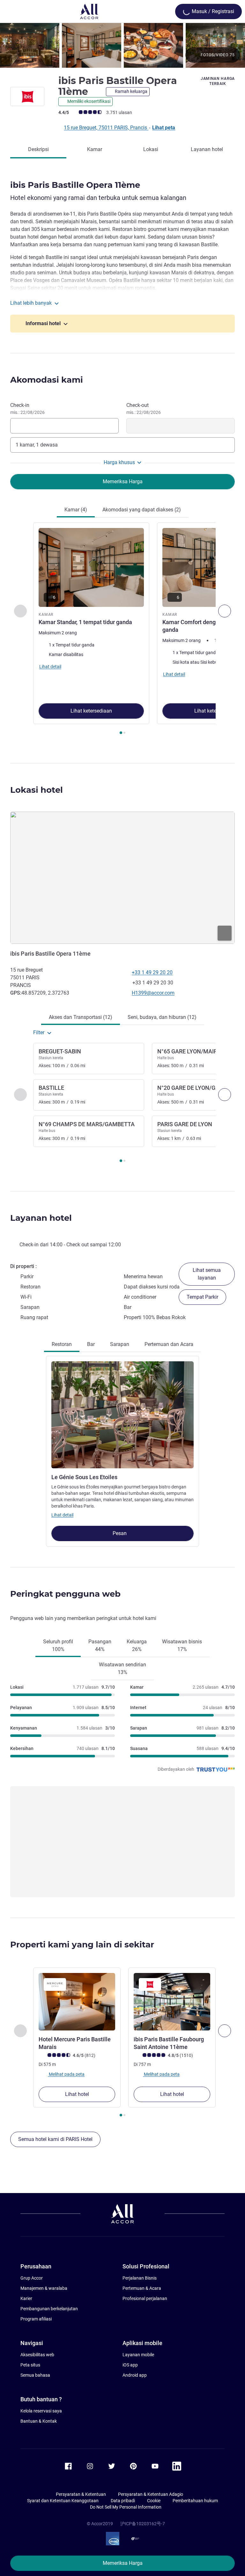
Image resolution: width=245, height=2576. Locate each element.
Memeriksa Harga (123, 2563)
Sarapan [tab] (120, 1344)
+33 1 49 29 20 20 (152, 972)
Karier (26, 2298)
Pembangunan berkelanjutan (49, 2309)
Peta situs (30, 2365)
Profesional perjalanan (145, 2298)
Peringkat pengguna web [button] (65, 1594)
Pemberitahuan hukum (195, 2501)
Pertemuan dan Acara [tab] (169, 1344)
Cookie (154, 2501)
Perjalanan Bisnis (140, 2278)
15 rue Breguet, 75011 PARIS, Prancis (106, 128)
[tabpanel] (122, 631)
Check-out (144, 409)
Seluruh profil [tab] (58, 1645)
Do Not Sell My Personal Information (126, 2507)
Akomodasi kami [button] (47, 380)
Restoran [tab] (62, 1344)
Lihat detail (62, 1515)
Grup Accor (32, 2278)
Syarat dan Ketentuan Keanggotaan (63, 2501)
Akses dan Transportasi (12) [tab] (81, 1017)
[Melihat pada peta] (122, 878)
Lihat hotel (77, 2094)
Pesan (120, 1533)
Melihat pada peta (66, 2074)
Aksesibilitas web (37, 2355)
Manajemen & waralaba (44, 2288)
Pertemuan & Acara (142, 2288)
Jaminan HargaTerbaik (218, 81)
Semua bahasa (35, 2375)
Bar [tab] (91, 1344)
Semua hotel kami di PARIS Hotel (55, 2139)
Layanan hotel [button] (41, 1218)
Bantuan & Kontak (39, 2421)
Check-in (27, 409)
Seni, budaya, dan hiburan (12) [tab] (162, 1017)
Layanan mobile (138, 2355)
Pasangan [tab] (100, 1645)
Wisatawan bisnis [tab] (182, 1645)
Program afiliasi (36, 2319)
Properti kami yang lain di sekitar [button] (82, 1945)
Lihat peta (164, 128)
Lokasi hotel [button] (37, 790)
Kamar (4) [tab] (76, 510)
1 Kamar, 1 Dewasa (37, 445)
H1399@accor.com (153, 993)
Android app (135, 2375)
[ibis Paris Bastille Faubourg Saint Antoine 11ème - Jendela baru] (172, 2002)
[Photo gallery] (122, 45)
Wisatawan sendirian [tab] (122, 1668)
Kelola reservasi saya (41, 2411)
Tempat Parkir (202, 1297)
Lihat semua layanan (207, 1274)
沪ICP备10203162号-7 (143, 2524)
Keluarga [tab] (137, 1645)
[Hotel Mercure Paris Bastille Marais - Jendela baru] (77, 2002)
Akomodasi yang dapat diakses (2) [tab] (142, 510)
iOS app (130, 2365)
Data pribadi (123, 2501)
